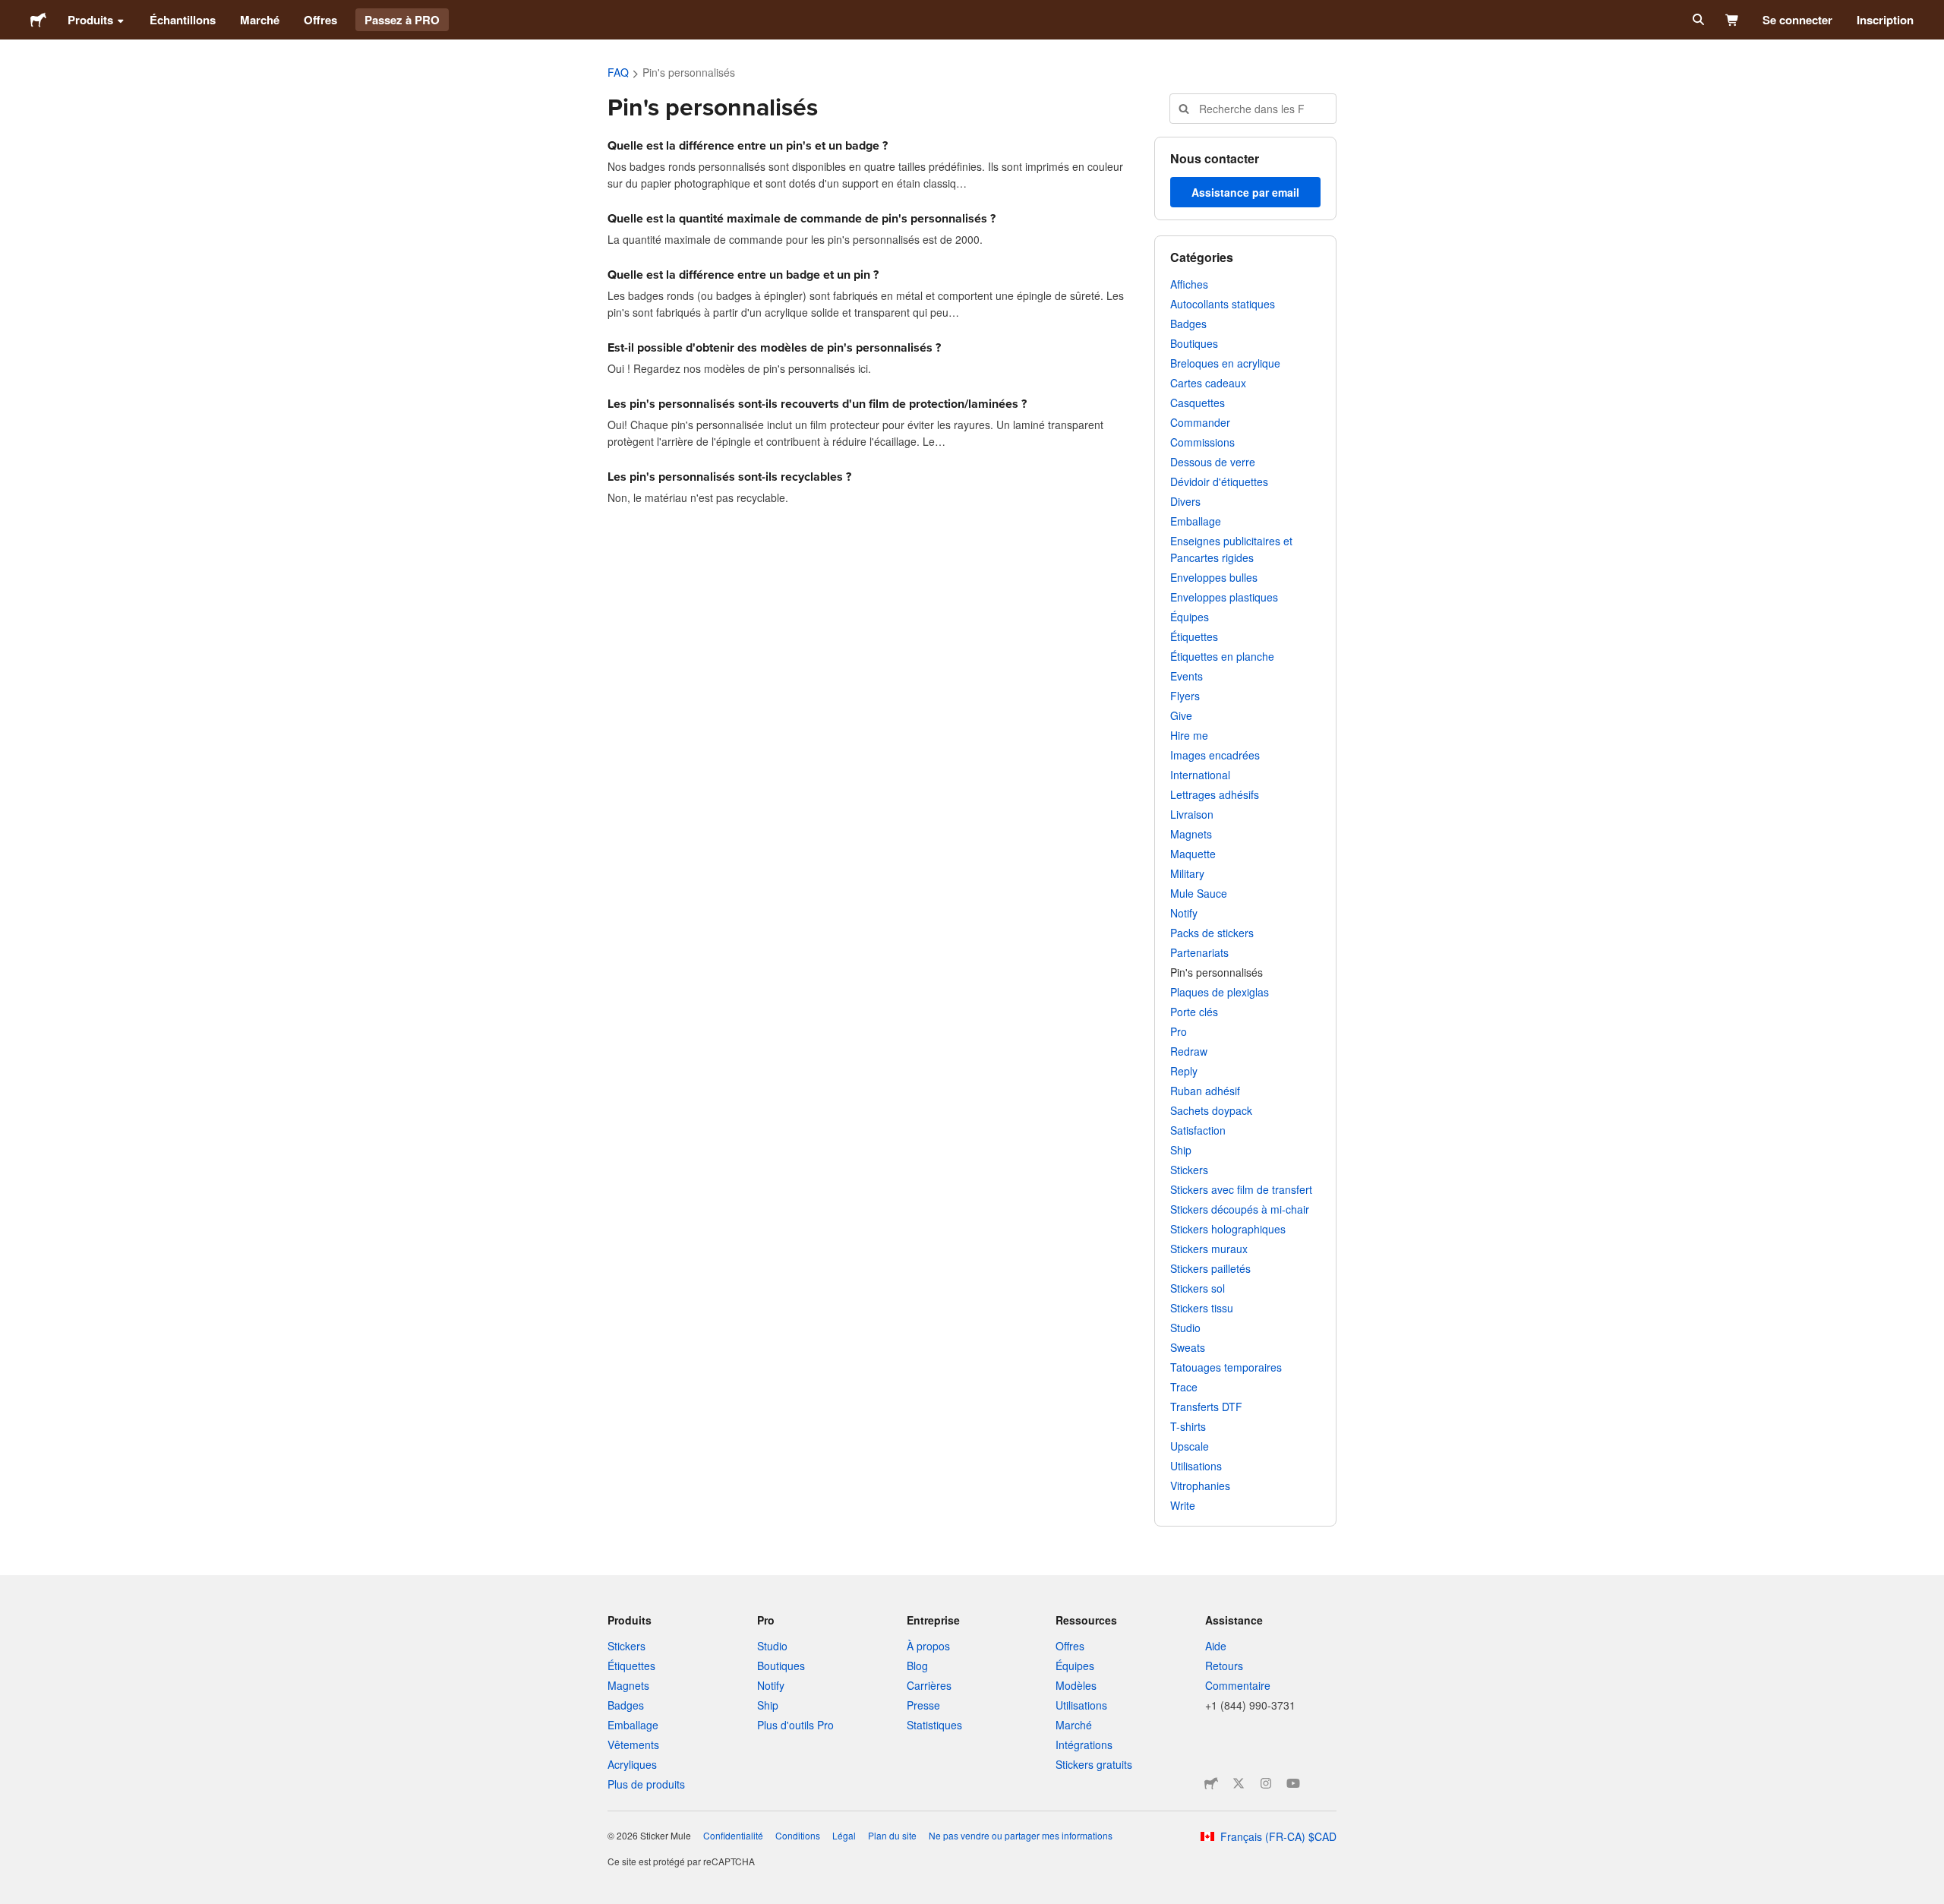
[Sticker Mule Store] (1211, 1783)
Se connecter (1797, 20)
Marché (260, 20)
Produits (90, 20)
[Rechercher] (1697, 20)
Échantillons (183, 20)
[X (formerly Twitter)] (1239, 1783)
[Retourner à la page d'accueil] (38, 20)
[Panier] (1733, 20)
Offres (320, 20)
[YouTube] (1293, 1783)
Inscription (1885, 20)
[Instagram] (1266, 1783)
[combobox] (1253, 109)
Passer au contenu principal (11, 11)
